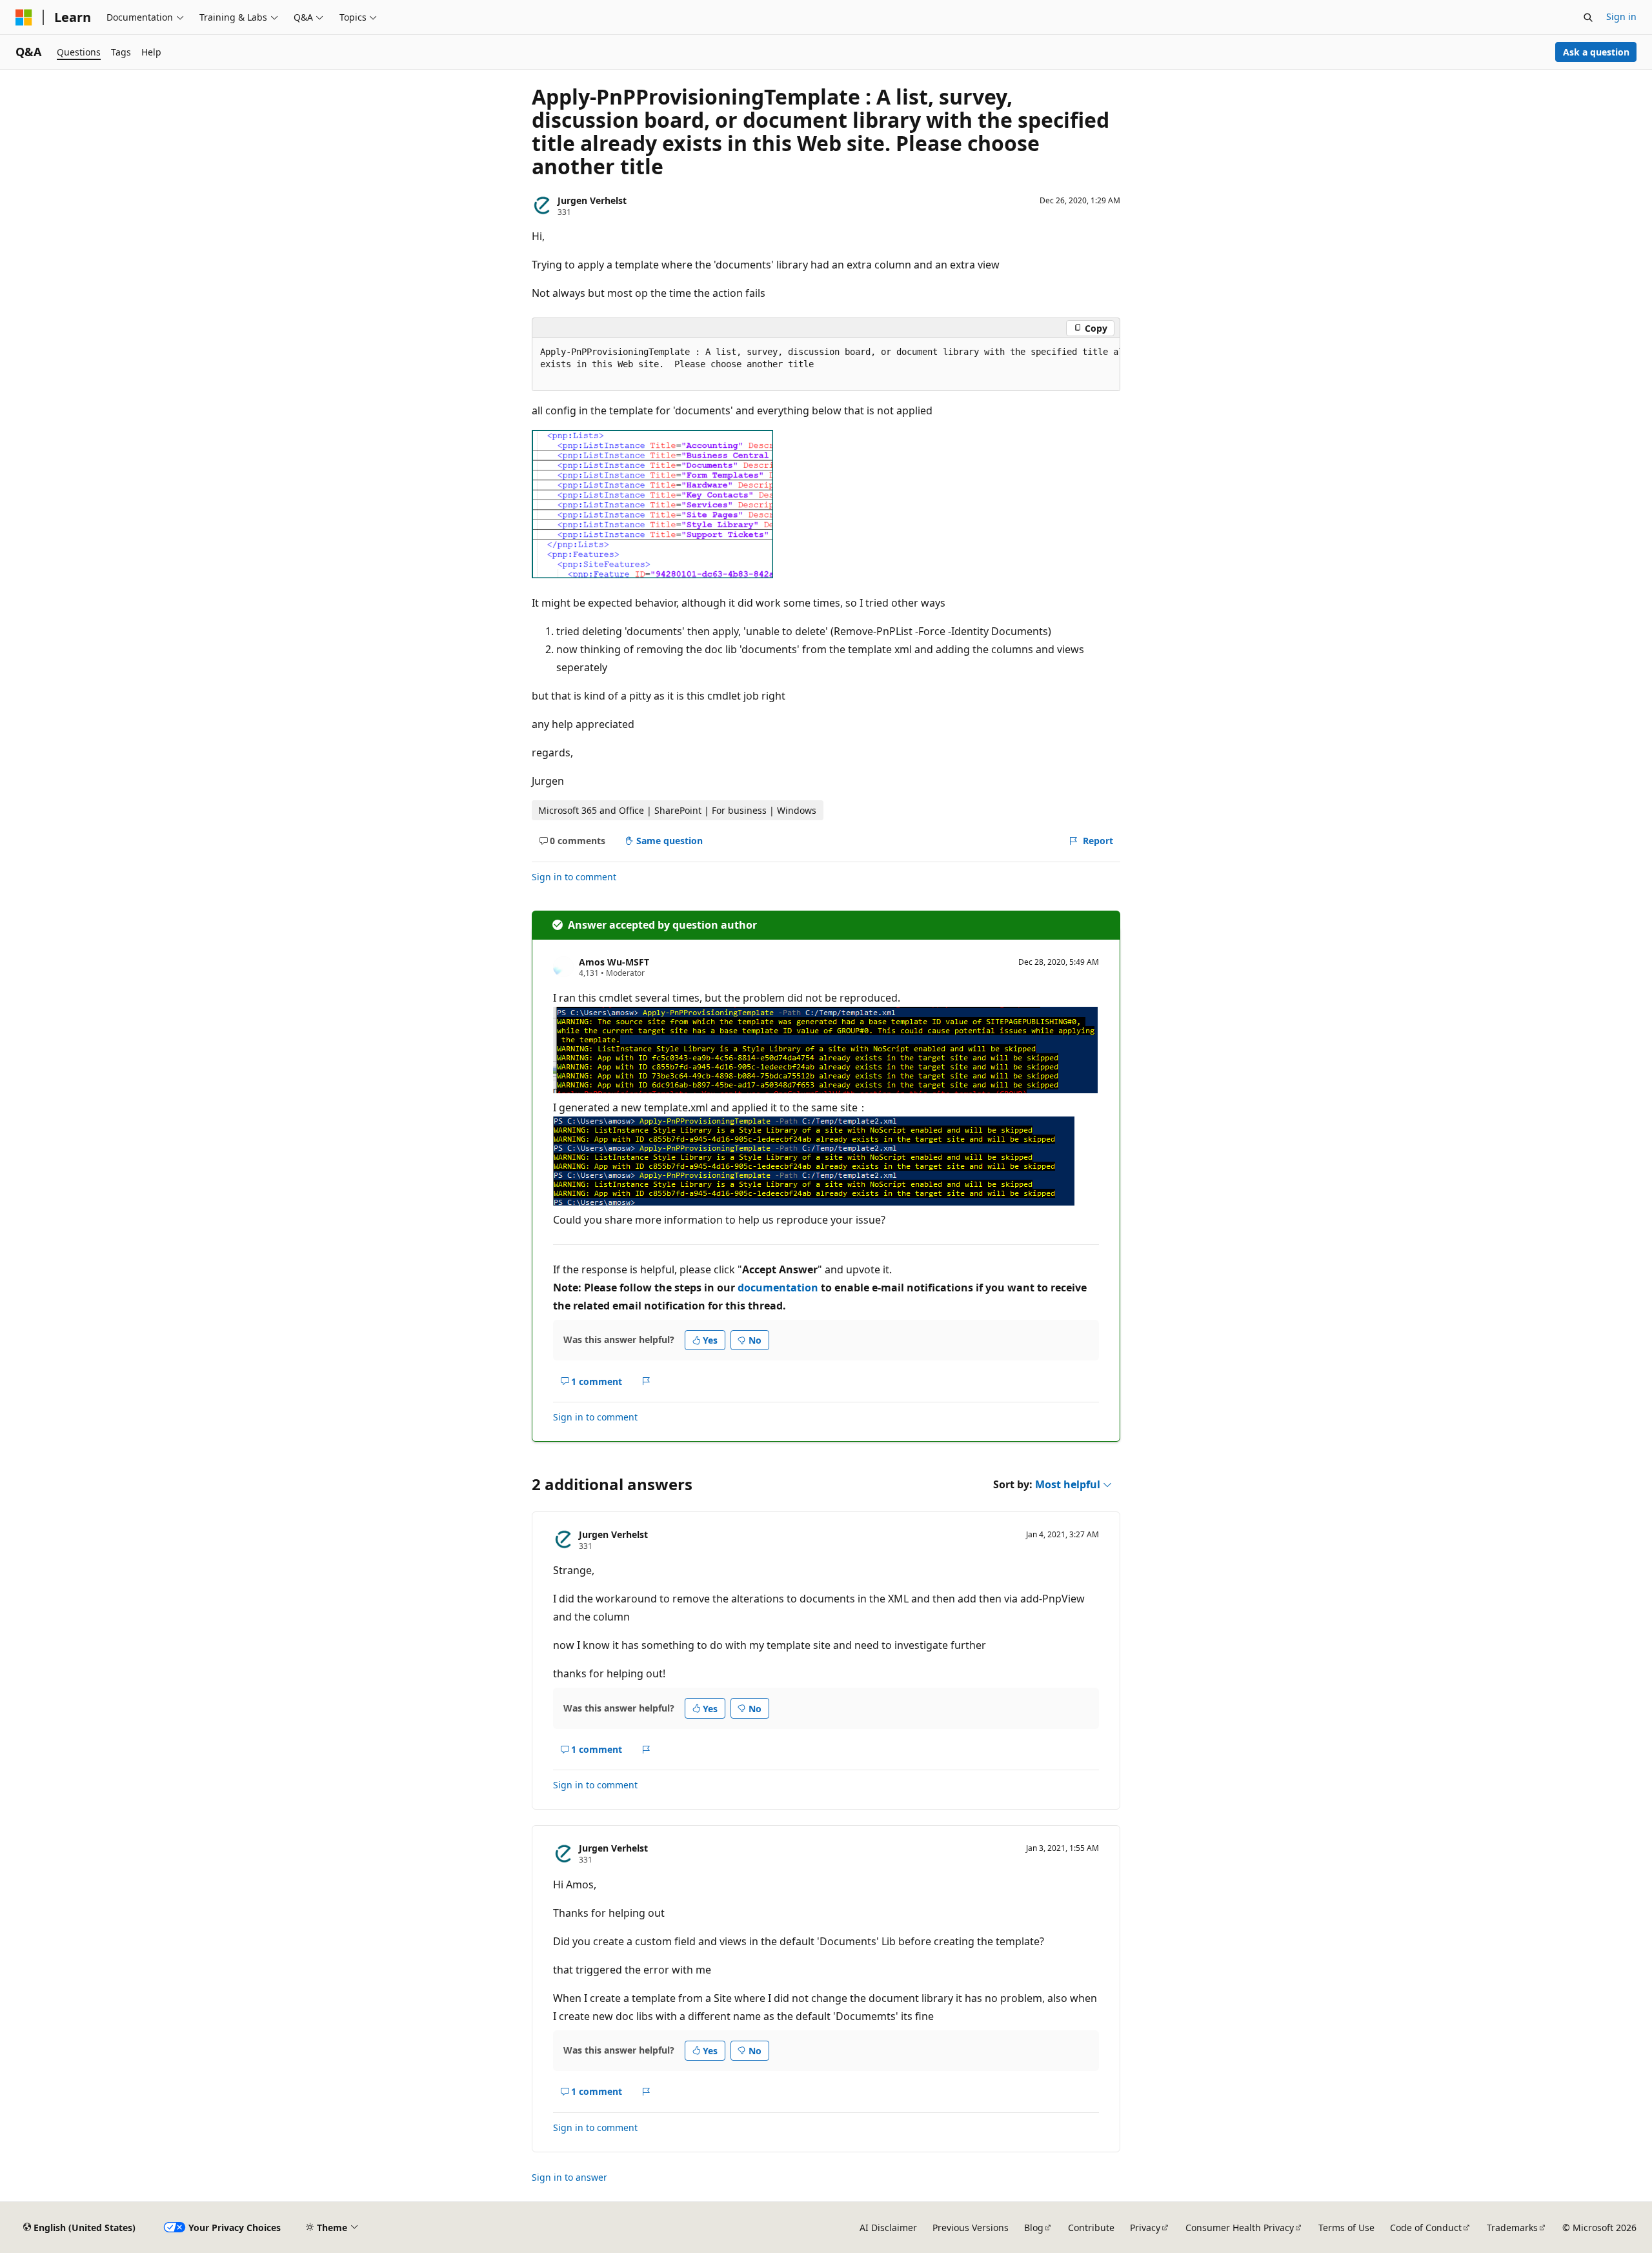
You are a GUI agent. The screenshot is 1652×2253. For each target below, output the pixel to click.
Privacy (1145, 2228)
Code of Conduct (1426, 2228)
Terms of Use (1346, 2228)
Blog (1034, 2228)
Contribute (1091, 2228)
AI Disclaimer (888, 2228)
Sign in (1621, 16)
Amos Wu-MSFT (614, 962)
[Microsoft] (24, 17)
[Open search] (1588, 17)
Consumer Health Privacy (1240, 2228)
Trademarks (1512, 2228)
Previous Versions (971, 2228)
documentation (778, 1288)
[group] (826, 365)
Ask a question (1596, 52)
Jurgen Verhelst (592, 200)
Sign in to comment (574, 877)
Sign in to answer (569, 2177)
